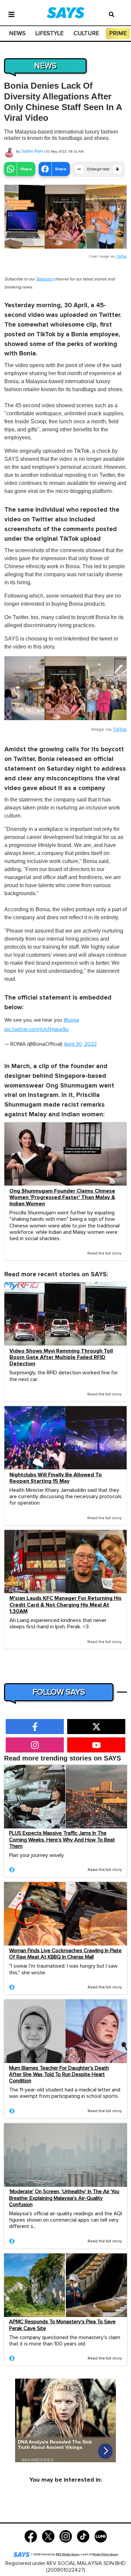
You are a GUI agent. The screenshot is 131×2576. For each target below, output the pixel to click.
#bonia (71, 1020)
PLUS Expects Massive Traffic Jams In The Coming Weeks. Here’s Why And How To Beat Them (62, 1839)
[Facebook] (31, 2536)
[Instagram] (66, 2536)
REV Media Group (68, 2554)
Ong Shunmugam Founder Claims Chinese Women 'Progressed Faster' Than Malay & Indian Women (62, 1197)
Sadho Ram (32, 151)
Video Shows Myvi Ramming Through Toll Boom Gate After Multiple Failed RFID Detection (61, 1357)
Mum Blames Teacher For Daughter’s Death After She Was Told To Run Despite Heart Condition (59, 2074)
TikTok (121, 256)
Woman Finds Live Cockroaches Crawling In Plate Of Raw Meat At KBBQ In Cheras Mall (65, 1954)
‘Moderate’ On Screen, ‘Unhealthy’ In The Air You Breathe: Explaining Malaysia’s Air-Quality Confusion (64, 2198)
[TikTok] (83, 2536)
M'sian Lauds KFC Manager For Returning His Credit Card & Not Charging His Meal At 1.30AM (65, 1605)
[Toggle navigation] (11, 14)
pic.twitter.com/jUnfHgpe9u (36, 1029)
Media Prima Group (105, 2554)
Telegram (44, 279)
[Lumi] (101, 2536)
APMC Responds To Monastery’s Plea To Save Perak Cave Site (62, 2325)
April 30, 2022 (80, 1044)
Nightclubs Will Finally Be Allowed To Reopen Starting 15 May (56, 1478)
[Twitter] (48, 2536)
